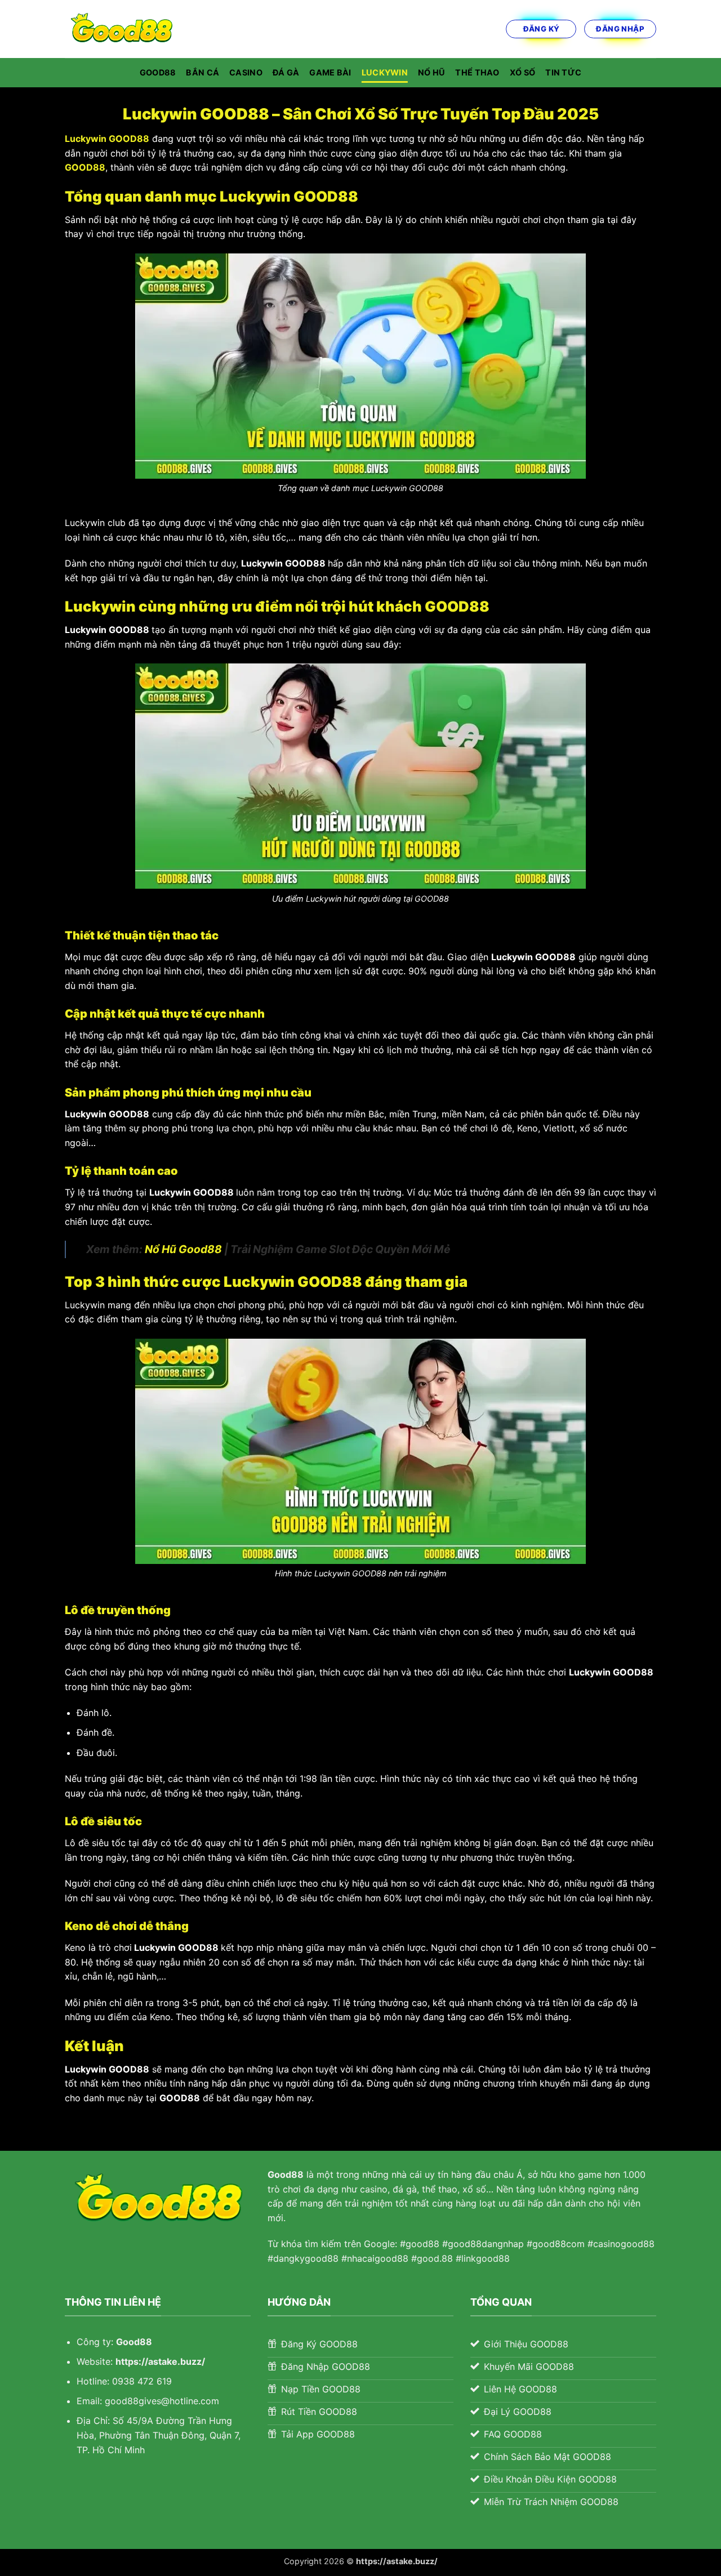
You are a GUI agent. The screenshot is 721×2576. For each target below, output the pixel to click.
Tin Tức (563, 72)
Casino (246, 72)
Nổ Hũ (431, 72)
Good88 (158, 72)
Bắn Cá (202, 72)
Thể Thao (477, 72)
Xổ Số (522, 72)
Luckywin (385, 72)
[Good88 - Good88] (121, 29)
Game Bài (330, 72)
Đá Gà (286, 72)
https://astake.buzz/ (160, 2361)
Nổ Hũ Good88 (183, 1249)
